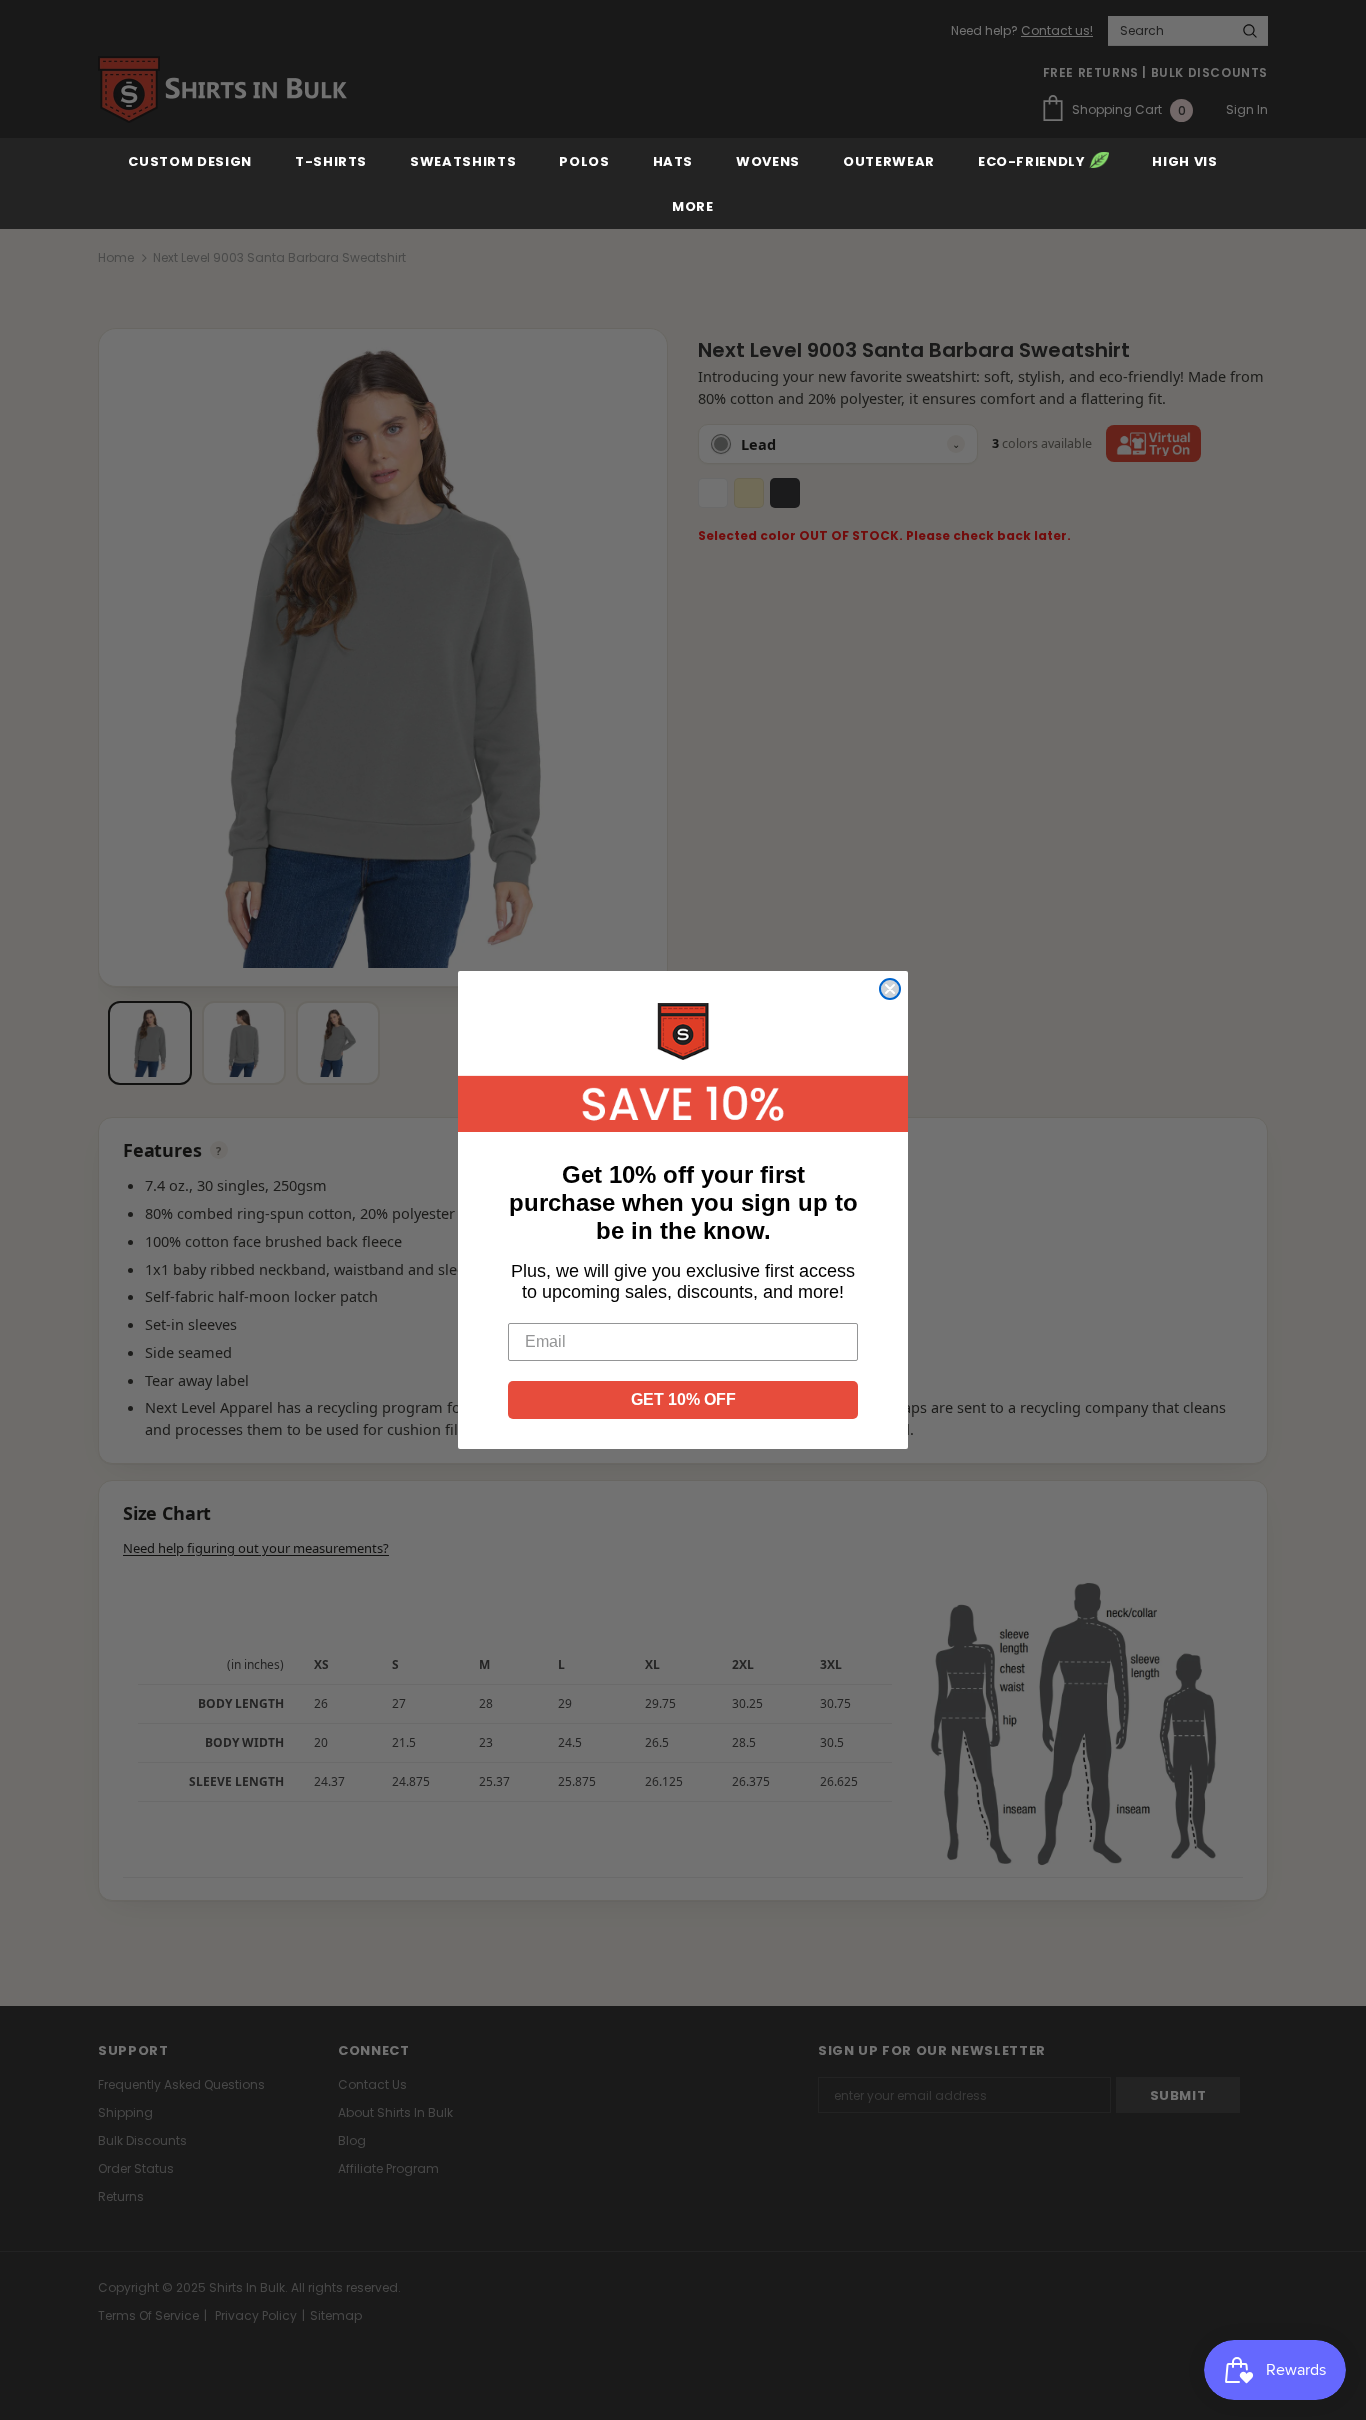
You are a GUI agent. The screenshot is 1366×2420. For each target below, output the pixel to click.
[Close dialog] (890, 989)
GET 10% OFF (683, 1399)
